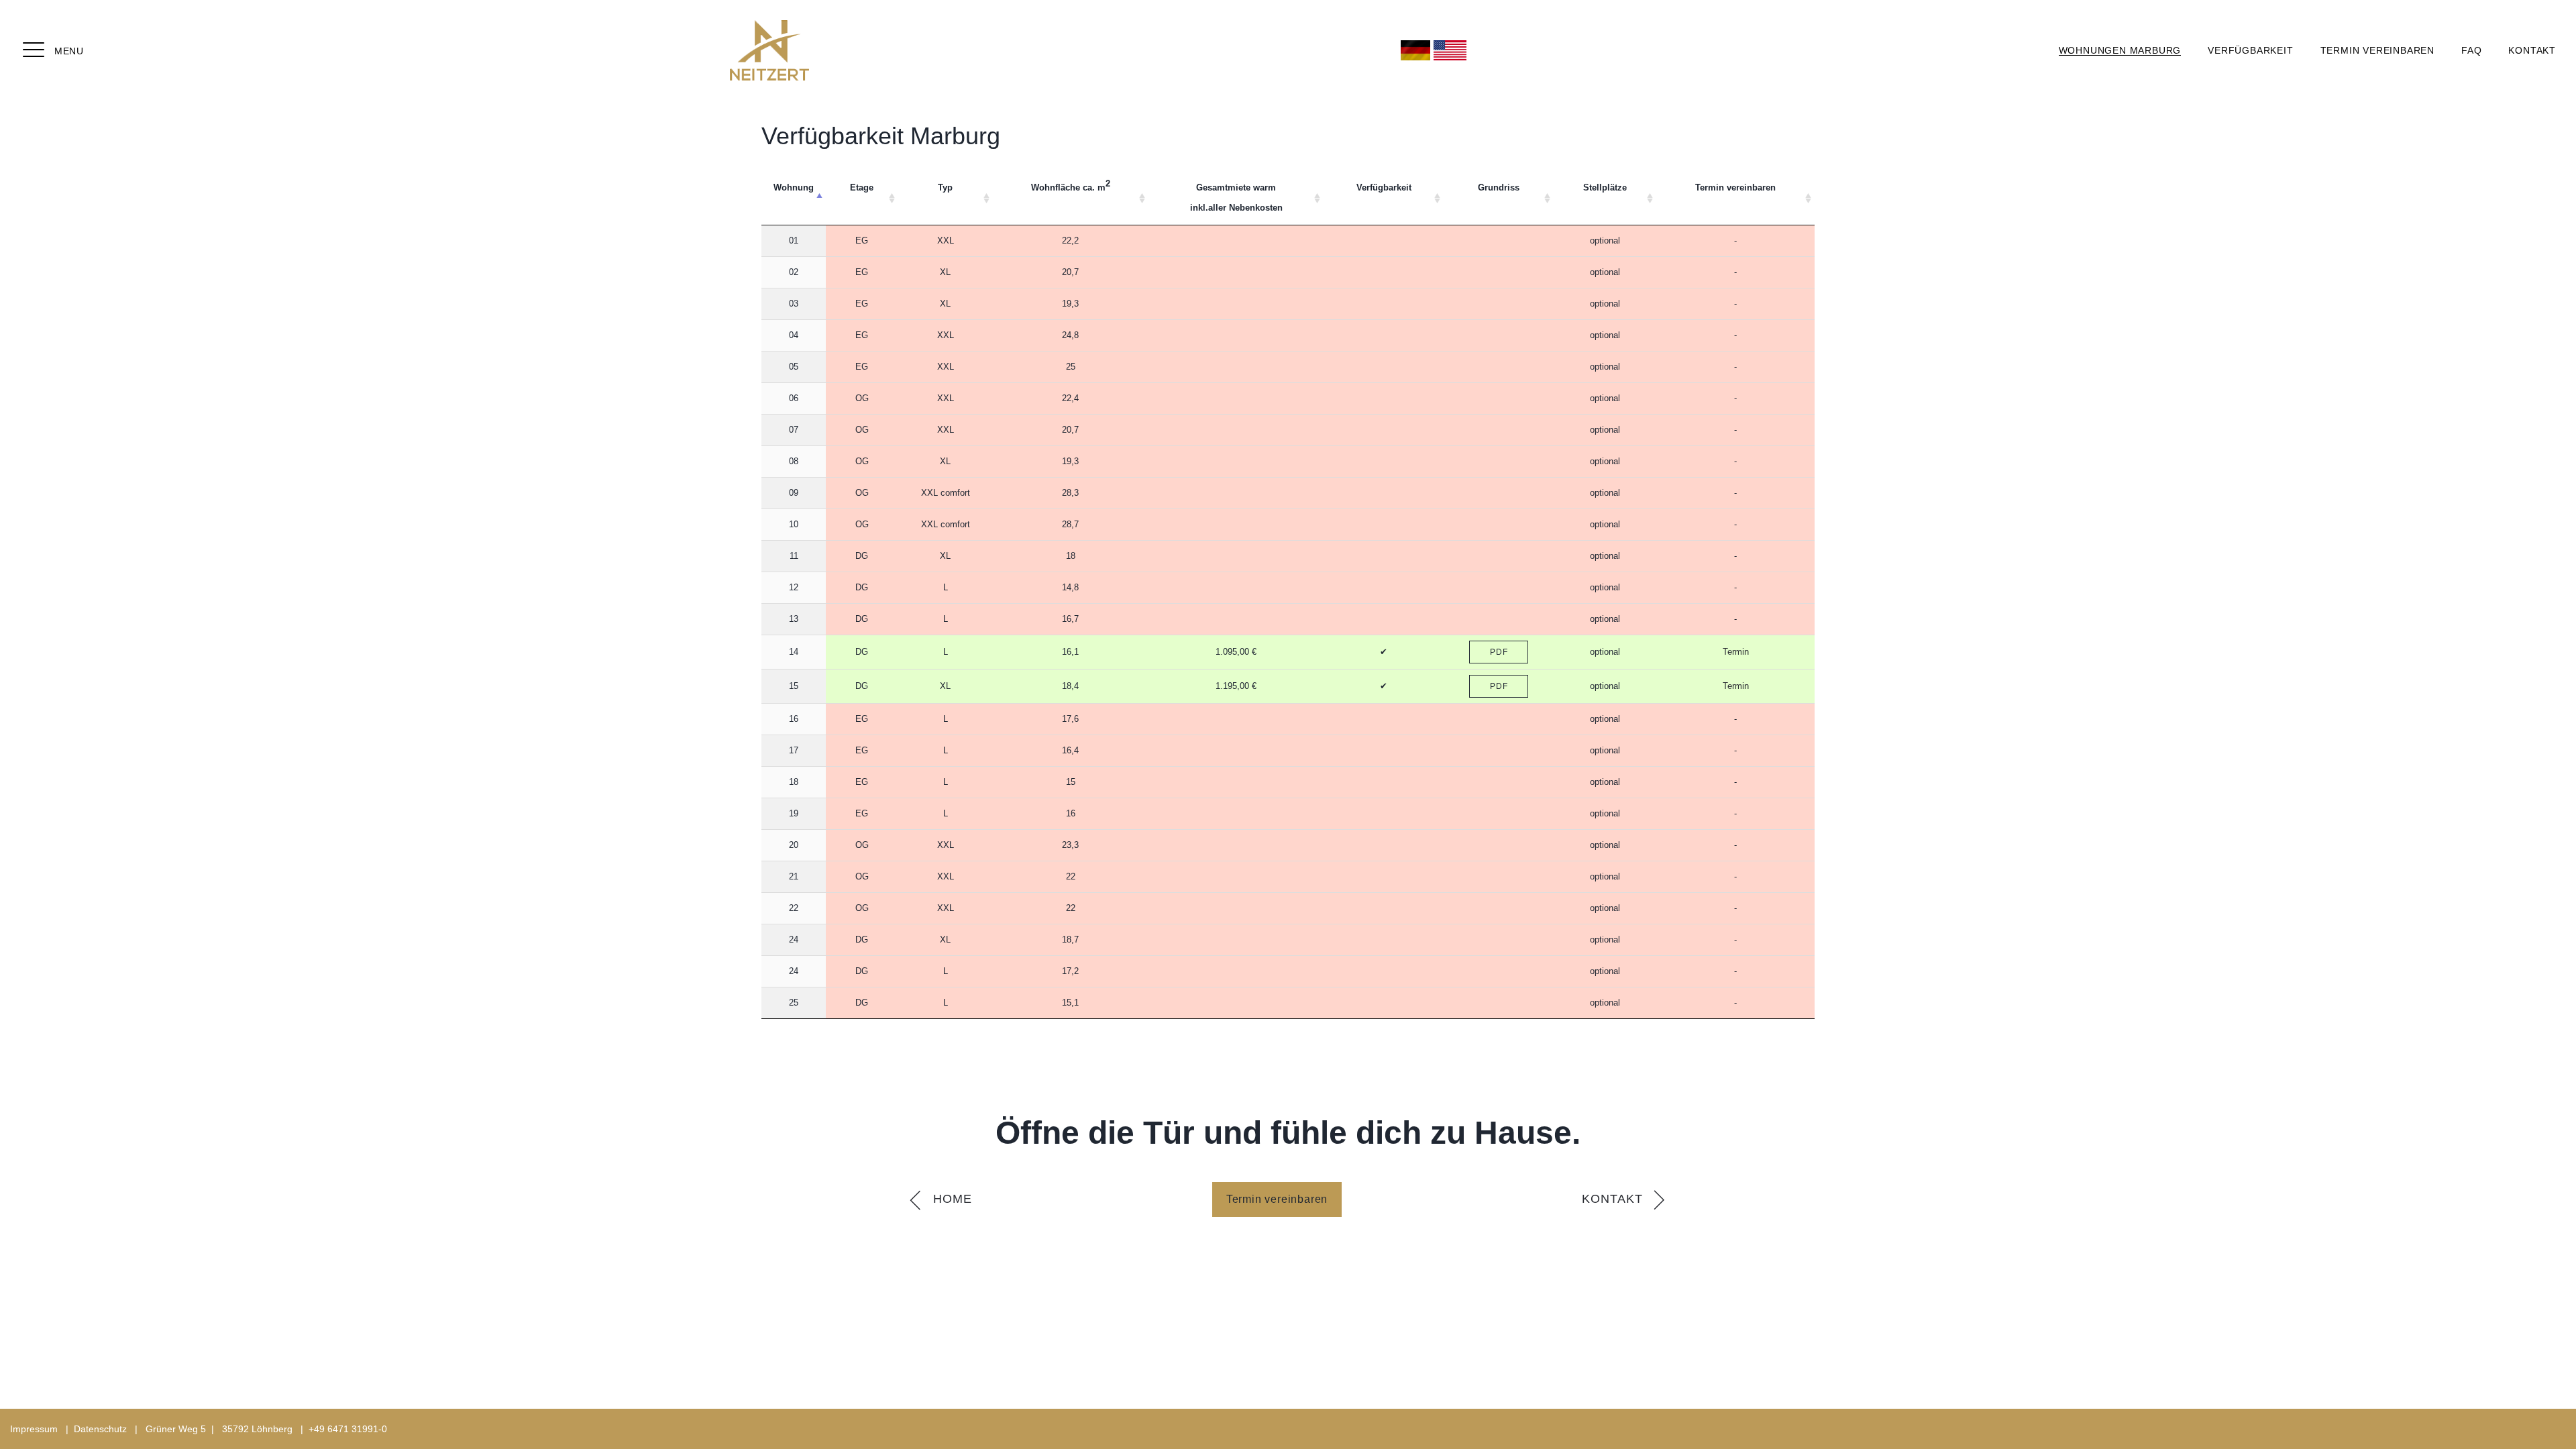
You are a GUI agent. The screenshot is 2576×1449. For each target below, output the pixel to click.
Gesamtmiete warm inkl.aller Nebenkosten (1236, 198)
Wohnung (794, 187)
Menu (69, 51)
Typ (945, 187)
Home (953, 1199)
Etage (862, 187)
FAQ (2471, 50)
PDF (1499, 652)
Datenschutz (100, 1429)
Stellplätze (1605, 187)
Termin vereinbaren (2377, 50)
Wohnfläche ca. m (1071, 186)
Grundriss (1499, 187)
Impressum (34, 1429)
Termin (1736, 652)
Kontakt (2532, 50)
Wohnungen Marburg (2120, 50)
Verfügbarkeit (2250, 50)
